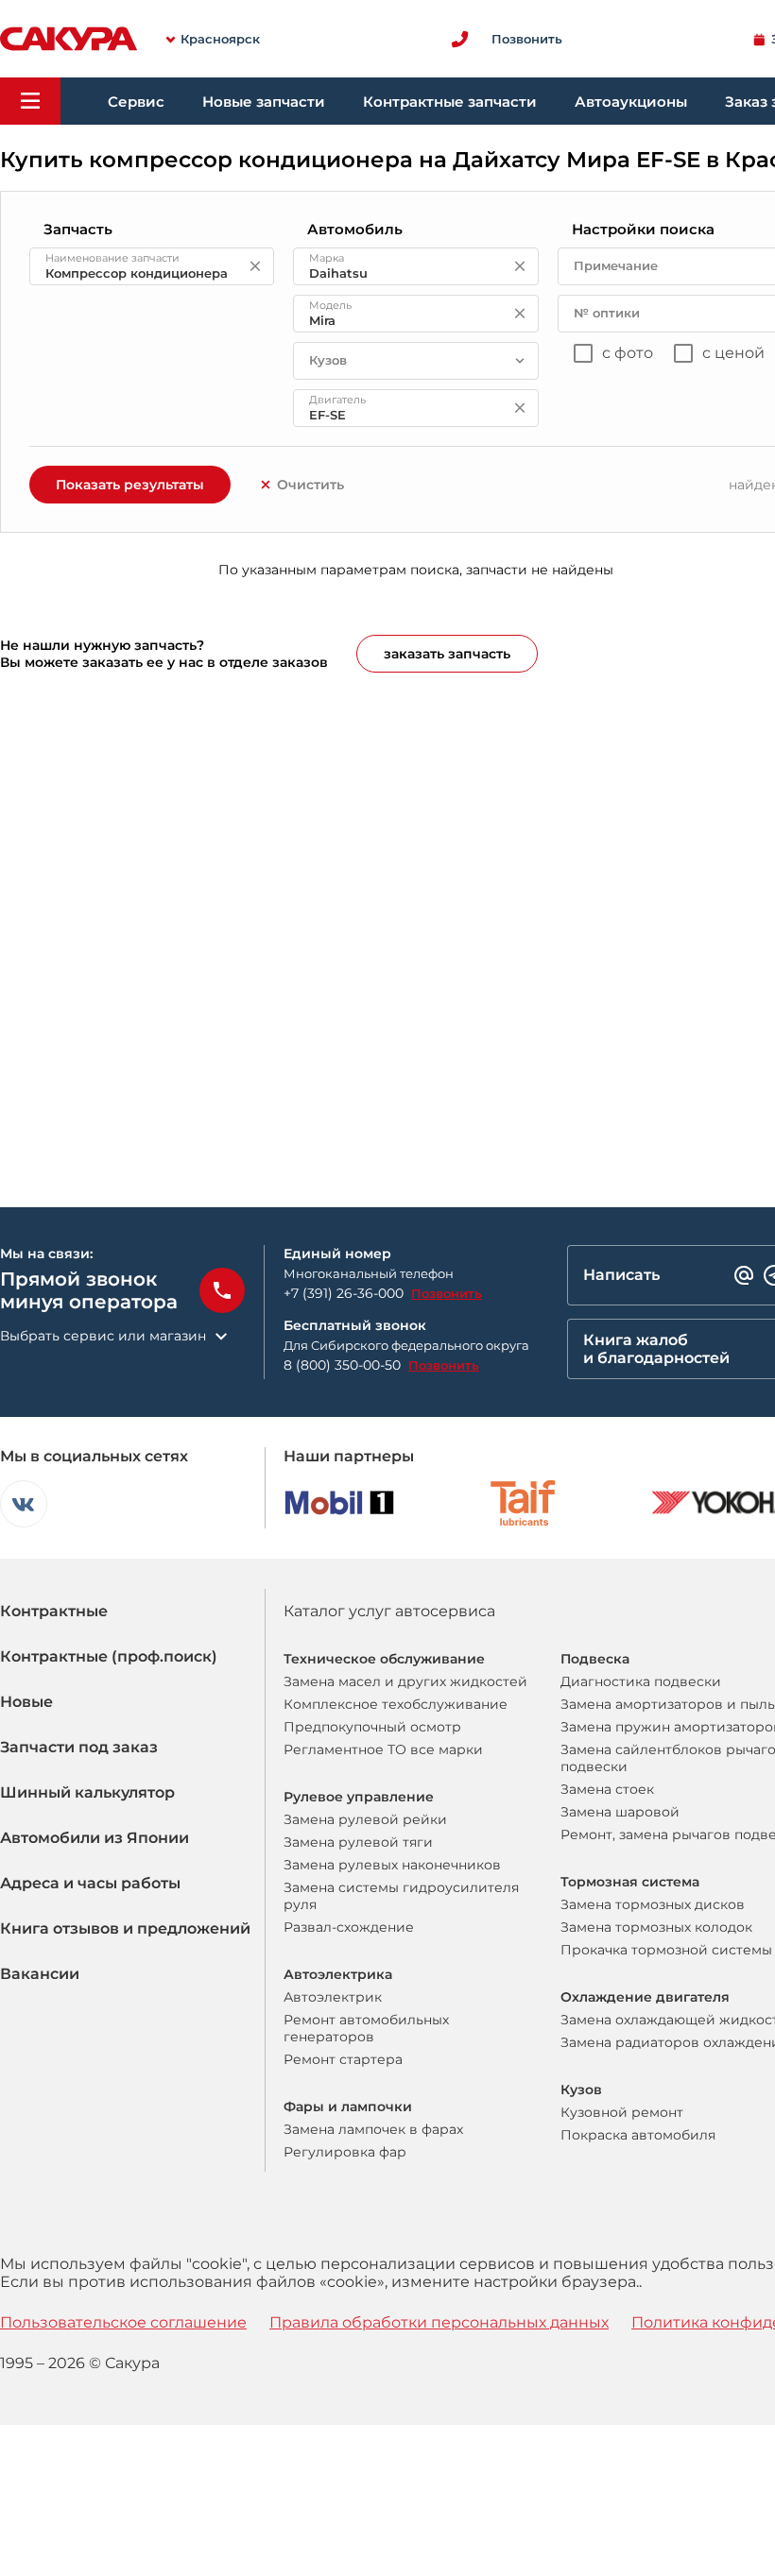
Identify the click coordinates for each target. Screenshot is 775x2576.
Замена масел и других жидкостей (405, 1681)
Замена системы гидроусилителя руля (401, 1896)
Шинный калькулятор (87, 1792)
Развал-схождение (349, 1927)
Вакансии (40, 1974)
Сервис (136, 102)
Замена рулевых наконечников (392, 1865)
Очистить (310, 485)
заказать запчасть (447, 654)
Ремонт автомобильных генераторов (366, 2028)
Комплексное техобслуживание (396, 1704)
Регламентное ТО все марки (383, 1749)
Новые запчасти (264, 102)
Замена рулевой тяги (358, 1842)
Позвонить (447, 1293)
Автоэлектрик (333, 1997)
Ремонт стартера (343, 2059)
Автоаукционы (631, 102)
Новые (26, 1702)
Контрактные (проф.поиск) (109, 1656)
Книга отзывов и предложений (125, 1928)
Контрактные (54, 1611)
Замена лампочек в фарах (373, 2129)
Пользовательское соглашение (123, 2322)
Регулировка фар (345, 2152)
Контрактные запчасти (450, 102)
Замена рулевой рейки (365, 1819)
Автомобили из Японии (95, 1838)
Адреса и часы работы (90, 1883)
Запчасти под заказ (79, 1747)
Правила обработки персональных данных (439, 2322)
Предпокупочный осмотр (372, 1727)
